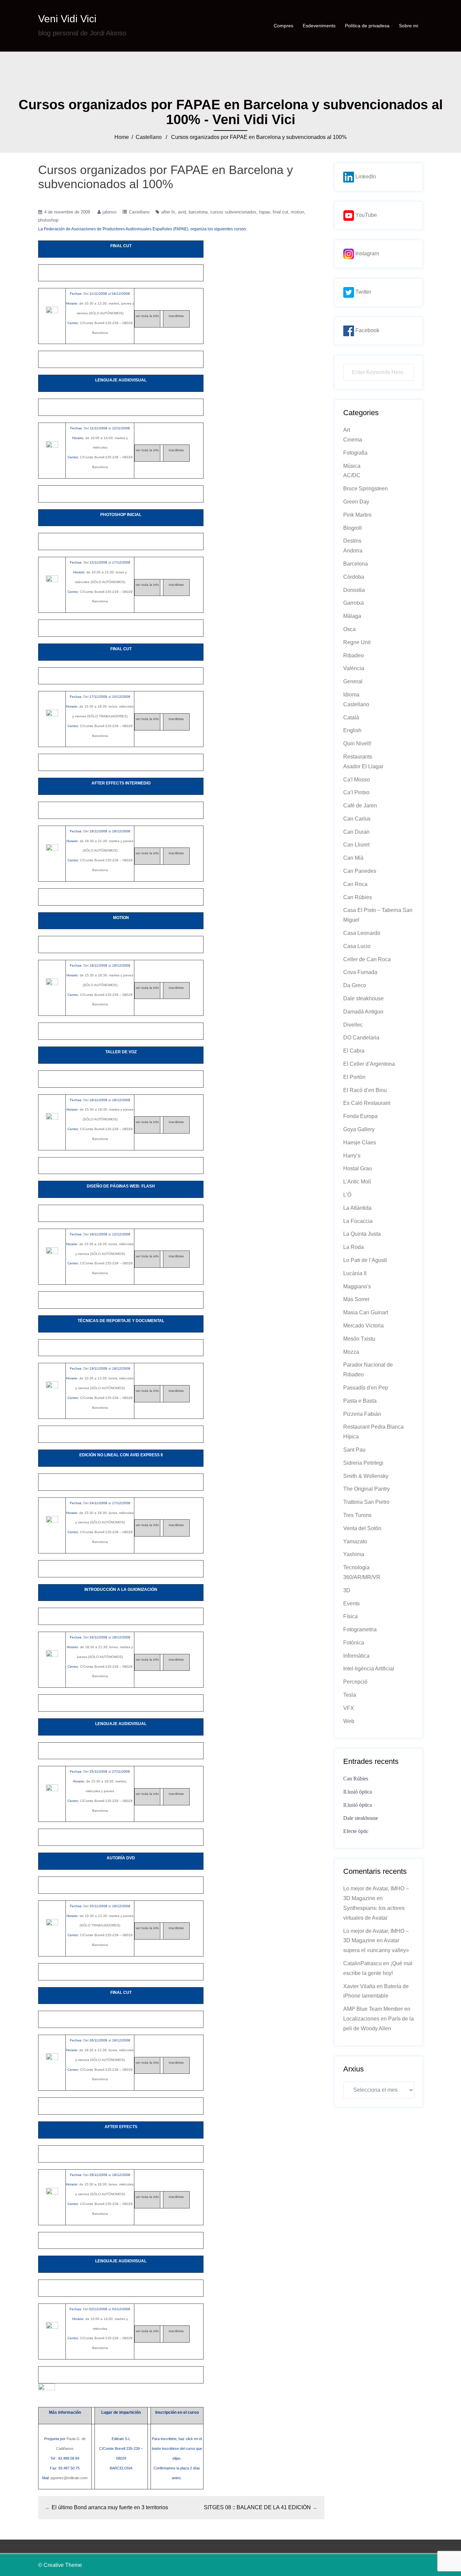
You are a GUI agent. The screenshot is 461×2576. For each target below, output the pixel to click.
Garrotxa (354, 603)
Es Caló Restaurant (367, 1103)
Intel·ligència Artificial (369, 1669)
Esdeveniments (319, 26)
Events (351, 1604)
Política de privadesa (367, 26)
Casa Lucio (357, 946)
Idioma (351, 695)
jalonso (110, 212)
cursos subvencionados (233, 212)
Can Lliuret (356, 845)
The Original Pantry (367, 1489)
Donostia (354, 590)
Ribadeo (354, 655)
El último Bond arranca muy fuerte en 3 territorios (110, 2507)
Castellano (149, 137)
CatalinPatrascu (362, 1963)
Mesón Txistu (359, 1339)
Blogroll (352, 528)
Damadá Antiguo (363, 1012)
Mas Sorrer (356, 1299)
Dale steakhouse (363, 998)
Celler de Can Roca (367, 959)
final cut (280, 212)
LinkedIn (365, 177)
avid (182, 212)
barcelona (198, 212)
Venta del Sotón (362, 1528)
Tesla (350, 1695)
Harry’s (352, 1156)
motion (297, 212)
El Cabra (354, 1051)
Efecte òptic (356, 1831)
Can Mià (353, 858)
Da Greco (355, 985)
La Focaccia (358, 1221)
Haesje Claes (360, 1142)
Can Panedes (360, 871)
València (354, 668)
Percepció (355, 1682)
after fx (168, 212)
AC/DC (352, 475)
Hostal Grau (358, 1168)
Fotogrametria (360, 1629)
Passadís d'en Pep (366, 1388)
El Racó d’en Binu (365, 1090)
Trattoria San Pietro (366, 1502)
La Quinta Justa (362, 1234)
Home (122, 137)
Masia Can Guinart (366, 1312)
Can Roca (355, 884)
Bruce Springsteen (365, 489)
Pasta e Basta (360, 1401)
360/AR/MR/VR (362, 1577)
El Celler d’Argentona (369, 1064)
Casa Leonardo (362, 933)
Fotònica (354, 1643)
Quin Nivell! (357, 743)
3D (347, 1590)
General (353, 681)
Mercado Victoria (363, 1326)
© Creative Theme (60, 2565)
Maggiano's (357, 1286)
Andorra (353, 551)
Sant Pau (354, 1450)
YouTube (365, 215)
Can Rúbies (358, 897)
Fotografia (355, 453)
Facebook (367, 330)
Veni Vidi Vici (67, 19)
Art (347, 430)
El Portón (354, 1077)
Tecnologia (356, 1567)
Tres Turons (357, 1515)
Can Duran (356, 832)
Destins (352, 541)
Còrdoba (354, 577)
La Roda (354, 1247)
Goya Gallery (359, 1129)
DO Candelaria (361, 1038)
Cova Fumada (360, 972)
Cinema (353, 440)
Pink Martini (357, 515)
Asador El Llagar (363, 766)
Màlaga (352, 616)
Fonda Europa (360, 1116)
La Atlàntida (357, 1208)
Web (349, 1721)
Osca (349, 629)
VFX (349, 1708)
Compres (283, 26)
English (352, 730)
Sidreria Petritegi (363, 1463)
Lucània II (355, 1273)
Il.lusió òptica (358, 1792)
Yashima (354, 1554)
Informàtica (356, 1656)
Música (352, 466)
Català (351, 718)
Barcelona (356, 564)
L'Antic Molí (357, 1182)
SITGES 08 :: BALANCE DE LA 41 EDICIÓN (257, 2507)
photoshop (48, 220)
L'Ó (347, 1195)
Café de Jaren (360, 806)
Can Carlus (357, 819)
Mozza (351, 1352)
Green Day (356, 502)
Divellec (353, 1025)
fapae (265, 212)
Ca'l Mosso (357, 780)
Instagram (367, 253)
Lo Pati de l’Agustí (365, 1260)
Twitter (363, 292)
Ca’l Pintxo (356, 792)
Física (350, 1616)
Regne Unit (357, 642)
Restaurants (358, 757)
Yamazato (355, 1541)
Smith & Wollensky (366, 1476)
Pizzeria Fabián (362, 1414)
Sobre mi (409, 26)
